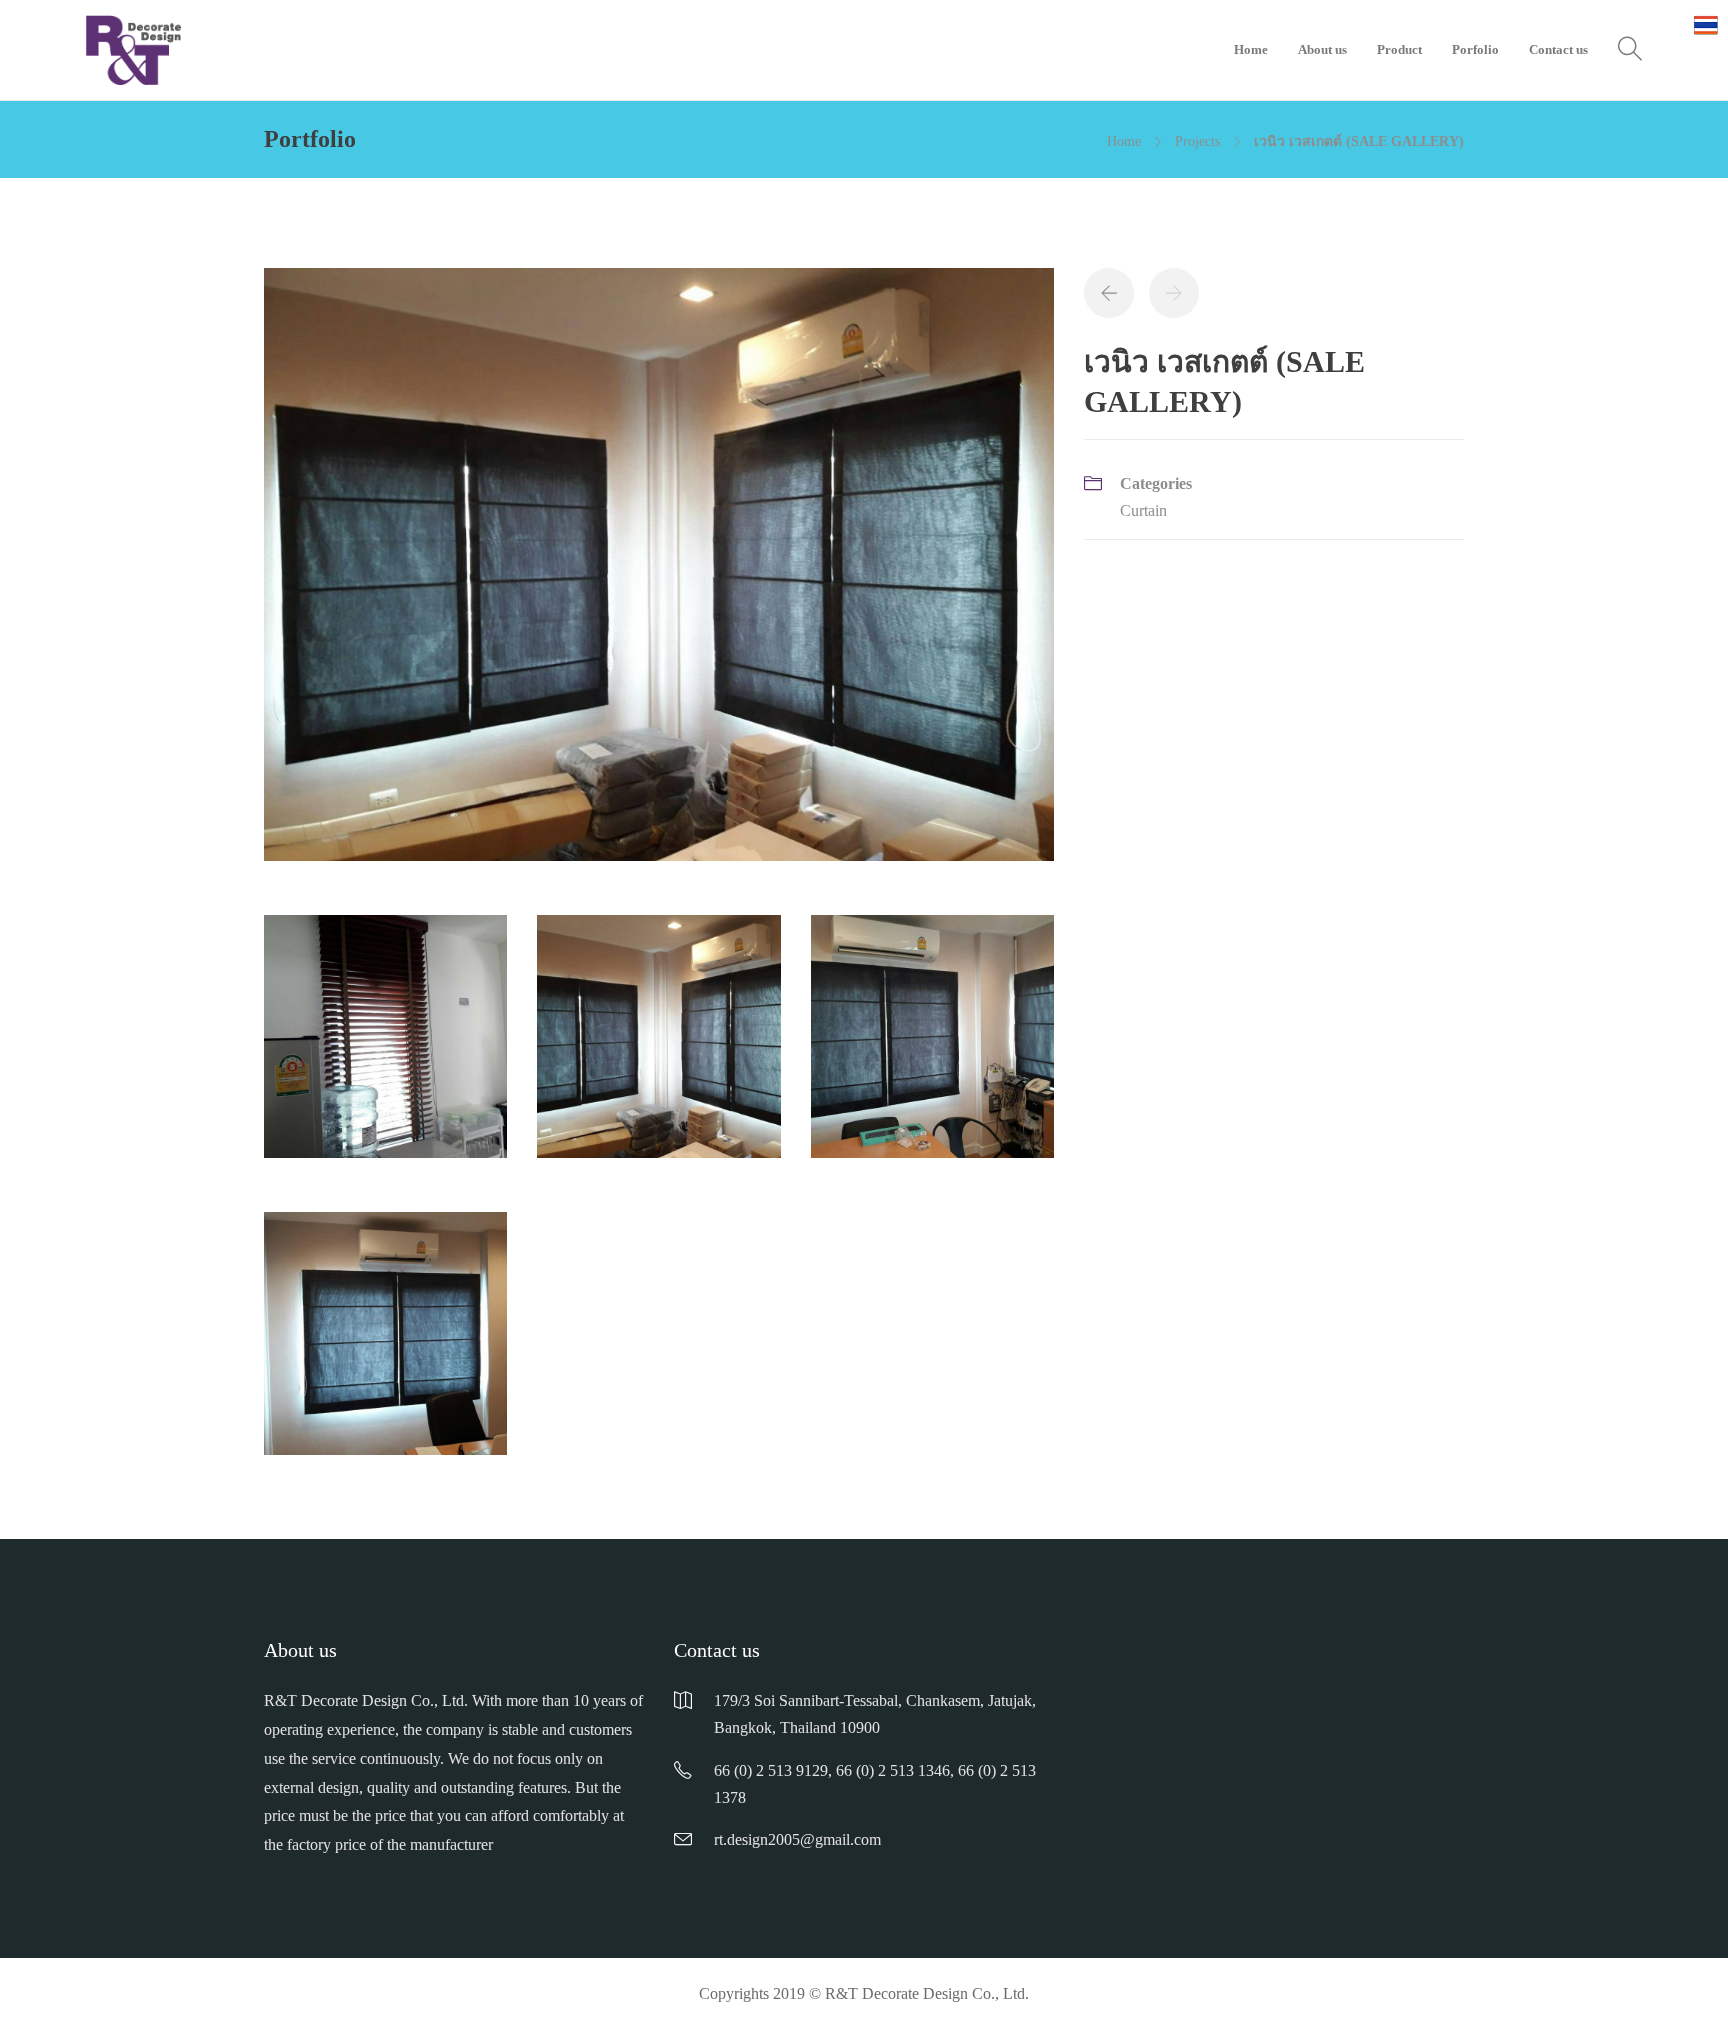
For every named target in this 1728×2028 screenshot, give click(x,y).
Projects (1197, 141)
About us (1322, 49)
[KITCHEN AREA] (385, 1046)
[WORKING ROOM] (385, 1343)
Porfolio (1475, 49)
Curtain (1143, 510)
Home (1251, 49)
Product (1399, 49)
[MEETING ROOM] (659, 574)
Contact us (1558, 49)
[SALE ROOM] (932, 1046)
